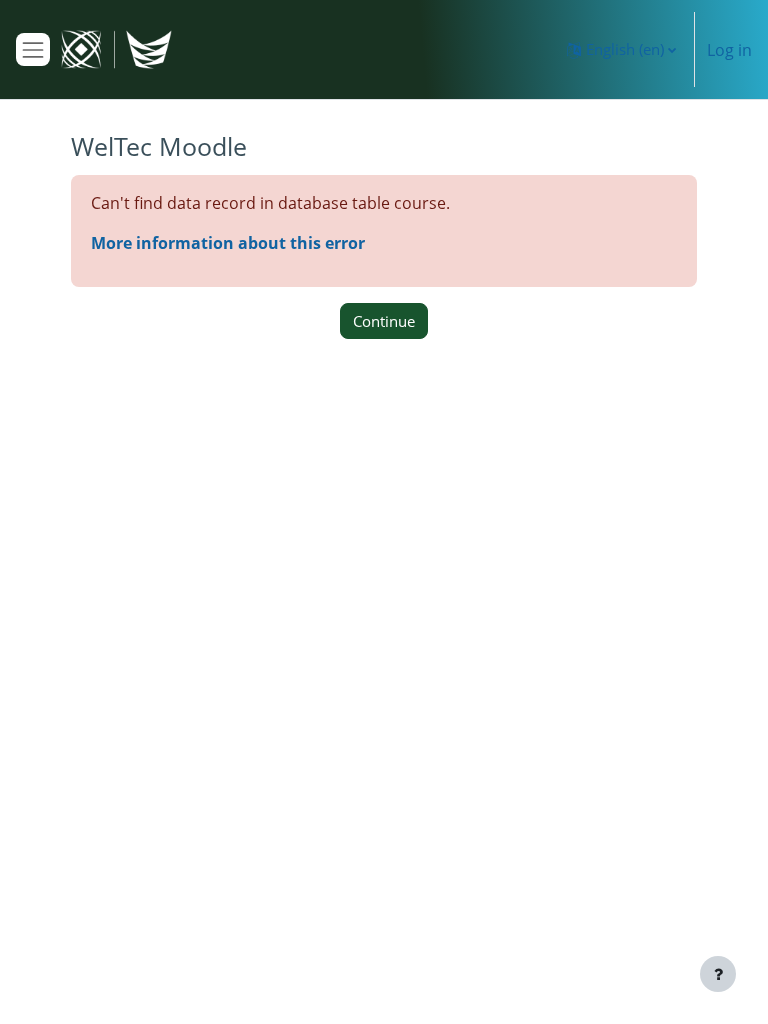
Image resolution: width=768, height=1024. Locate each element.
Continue (384, 321)
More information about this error (228, 243)
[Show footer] (718, 974)
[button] (621, 49)
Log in (729, 50)
